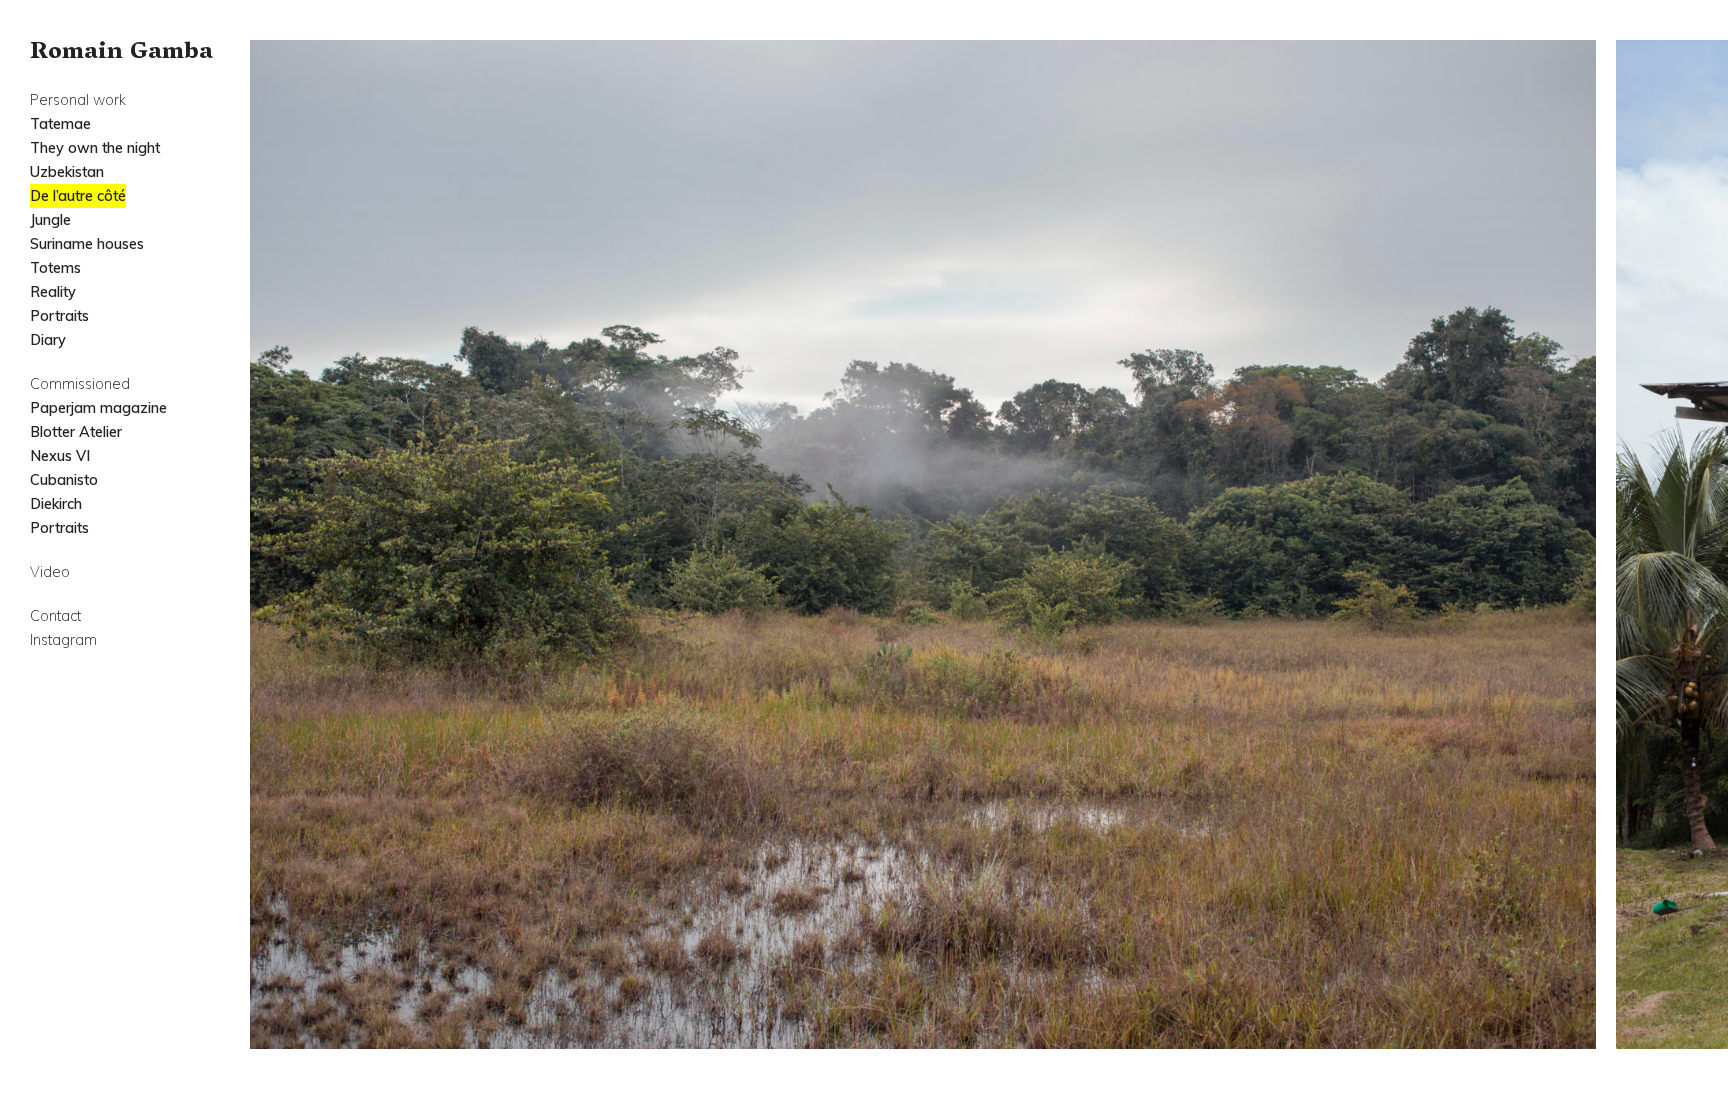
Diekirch (56, 504)
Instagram (63, 640)
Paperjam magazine (98, 408)
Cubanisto (64, 480)
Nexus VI (60, 456)
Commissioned (80, 384)
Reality (53, 292)
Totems (55, 268)
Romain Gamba (121, 53)
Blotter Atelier (76, 432)
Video (50, 572)
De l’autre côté (78, 196)
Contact (55, 616)
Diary (48, 340)
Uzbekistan (67, 172)
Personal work (78, 100)
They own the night (95, 148)
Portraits (59, 316)
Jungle (50, 220)
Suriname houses (87, 244)
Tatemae (60, 124)
